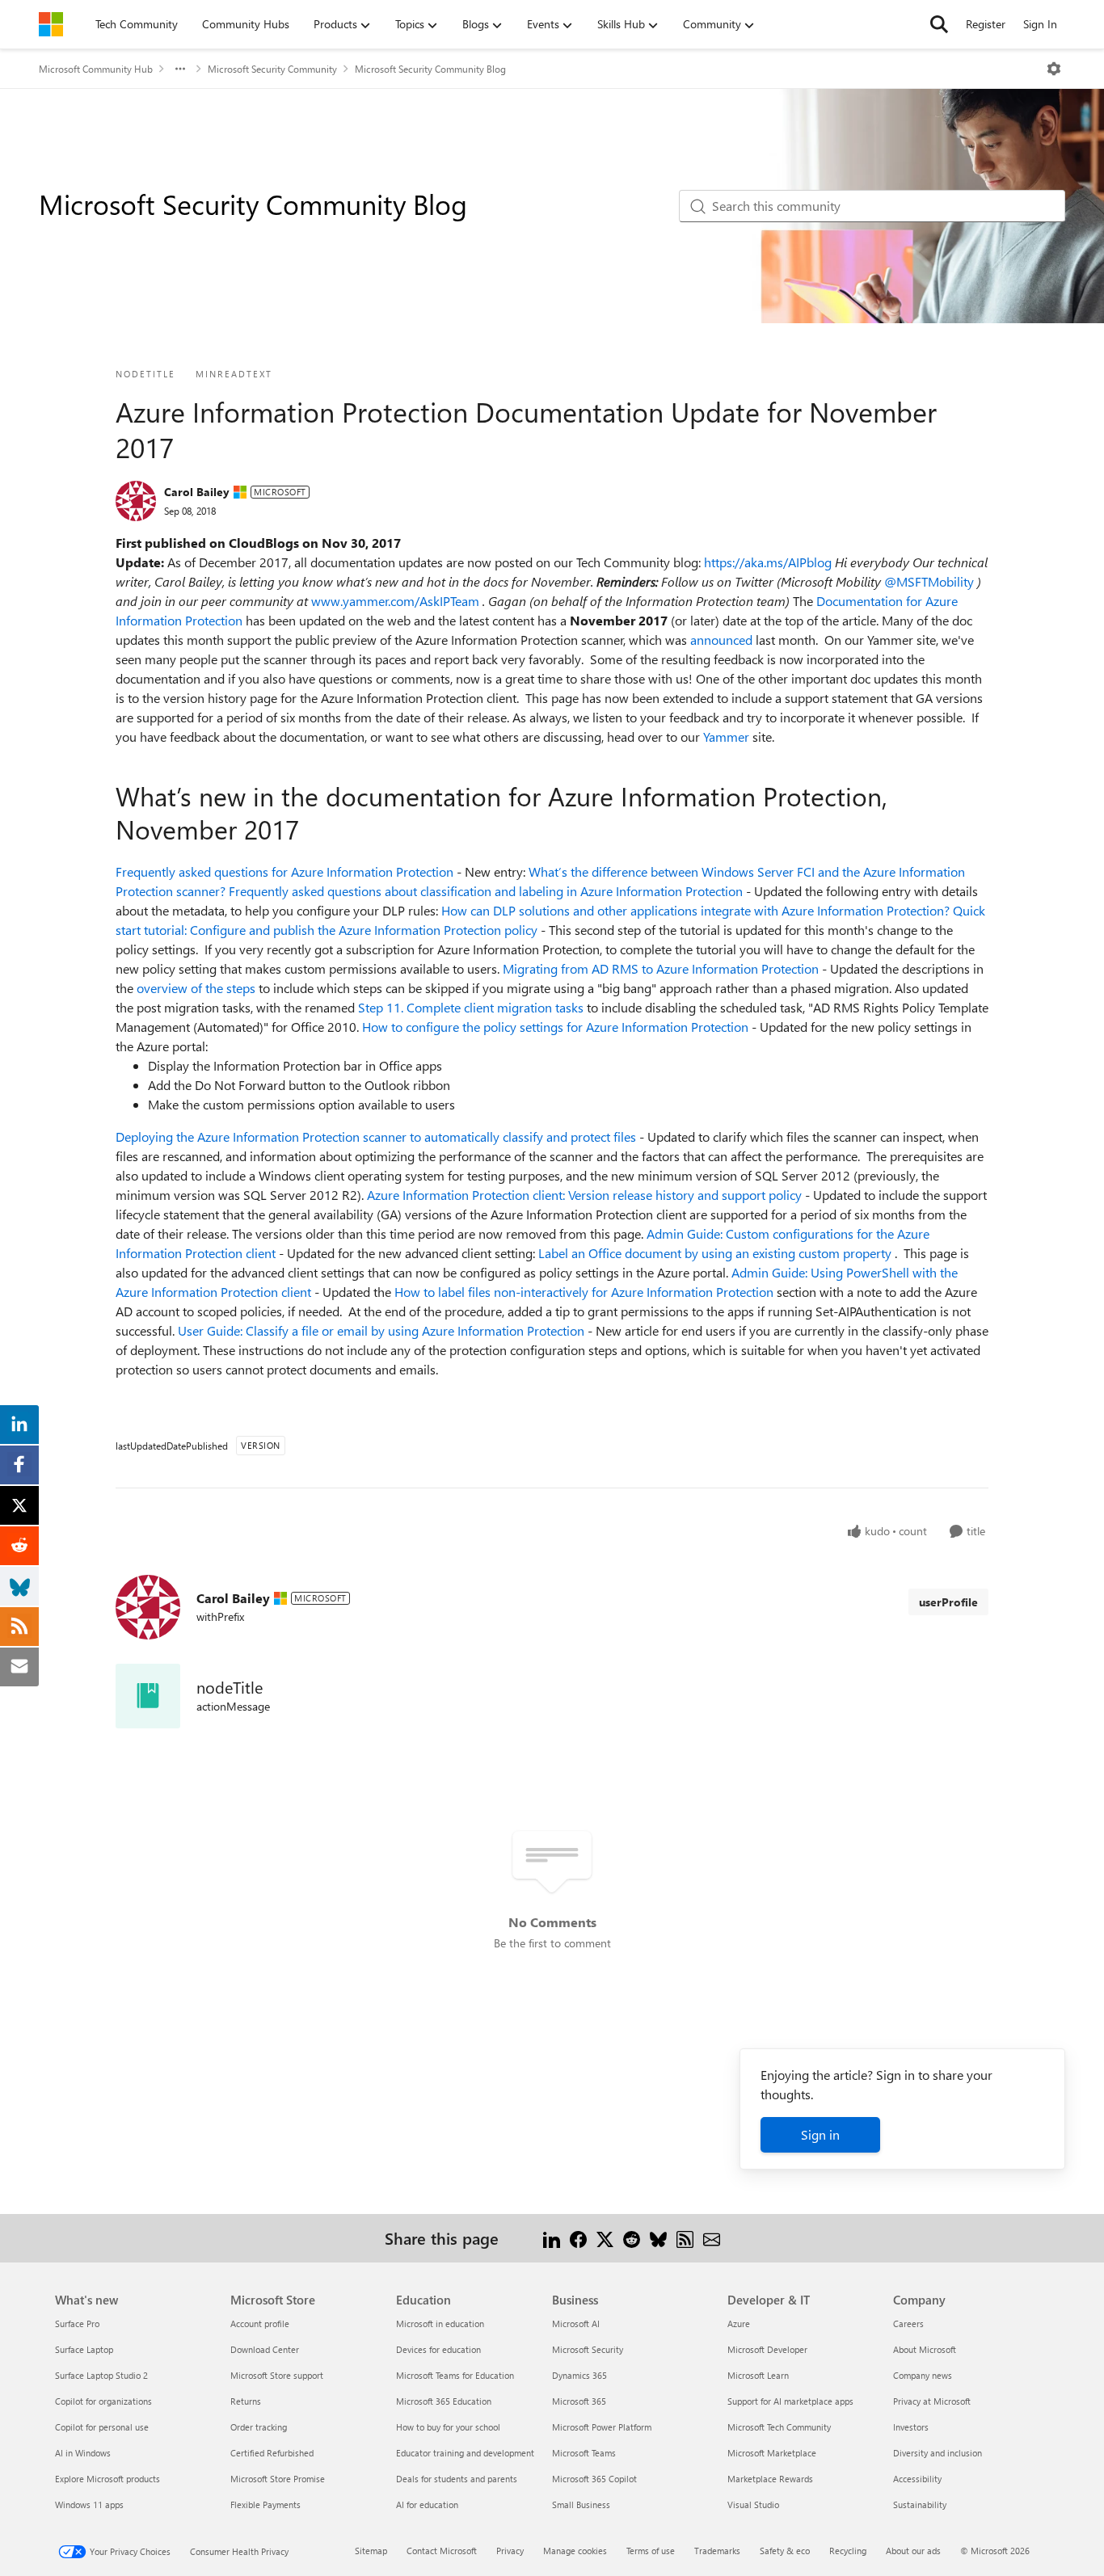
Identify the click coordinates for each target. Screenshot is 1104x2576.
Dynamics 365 (579, 2375)
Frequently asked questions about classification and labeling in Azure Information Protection (487, 891)
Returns (246, 2401)
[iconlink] (148, 1696)
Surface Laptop (84, 2349)
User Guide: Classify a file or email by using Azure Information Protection (383, 1330)
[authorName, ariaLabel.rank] (136, 501)
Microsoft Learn (758, 2375)
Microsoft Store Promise (278, 2479)
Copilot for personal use (102, 2427)
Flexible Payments (265, 2504)
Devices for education (438, 2349)
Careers (908, 2323)
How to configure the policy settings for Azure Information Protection (557, 1027)
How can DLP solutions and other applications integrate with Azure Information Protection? (697, 910)
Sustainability (920, 2504)
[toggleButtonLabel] (1054, 69)
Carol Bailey (197, 492)
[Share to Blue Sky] (658, 2238)
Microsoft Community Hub (96, 69)
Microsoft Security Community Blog (430, 69)
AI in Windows (83, 2453)
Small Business (581, 2504)
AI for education (427, 2504)
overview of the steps (198, 988)
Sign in (820, 2134)
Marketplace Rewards (770, 2479)
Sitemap (371, 2551)
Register (986, 24)
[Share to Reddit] (632, 2238)
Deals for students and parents (457, 2479)
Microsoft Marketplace (772, 2453)
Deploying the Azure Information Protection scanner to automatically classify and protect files (377, 1136)
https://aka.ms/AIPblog (769, 562)
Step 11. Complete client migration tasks (472, 1007)
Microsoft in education (440, 2323)
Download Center (265, 2349)
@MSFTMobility (931, 581)
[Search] (939, 24)
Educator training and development (465, 2453)
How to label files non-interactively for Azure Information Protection (586, 1292)
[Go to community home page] (51, 24)
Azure (739, 2323)
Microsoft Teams (584, 2453)
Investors (911, 2427)
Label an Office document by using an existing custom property (716, 1253)
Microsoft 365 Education (444, 2401)
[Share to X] (605, 2238)
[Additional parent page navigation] (180, 69)
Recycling (848, 2551)
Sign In (1040, 24)
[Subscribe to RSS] (685, 2238)
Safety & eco (785, 2551)
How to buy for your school (448, 2427)
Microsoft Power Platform (602, 2427)
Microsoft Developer (767, 2349)
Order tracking (259, 2427)
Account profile (260, 2323)
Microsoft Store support (277, 2375)
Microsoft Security (588, 2349)
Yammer (728, 737)
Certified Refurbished (272, 2453)
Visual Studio (753, 2504)
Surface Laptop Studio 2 (101, 2375)
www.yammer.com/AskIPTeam (397, 601)
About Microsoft (925, 2349)
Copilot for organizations (103, 2401)
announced (723, 640)
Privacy (510, 2551)
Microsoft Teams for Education (455, 2375)
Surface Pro (77, 2323)
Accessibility (917, 2479)
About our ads (913, 2551)
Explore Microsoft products (107, 2479)
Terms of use (651, 2551)
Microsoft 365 (579, 2401)
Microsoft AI (576, 2323)
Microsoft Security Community (272, 69)
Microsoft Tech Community (779, 2427)
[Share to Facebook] (578, 2238)
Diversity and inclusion (938, 2453)
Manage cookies (575, 2551)
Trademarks (717, 2551)
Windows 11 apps (89, 2504)
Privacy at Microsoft (932, 2401)
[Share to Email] (712, 2238)
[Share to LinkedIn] (552, 2238)
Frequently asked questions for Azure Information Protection (286, 871)
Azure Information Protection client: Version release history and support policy (586, 1195)
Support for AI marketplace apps (790, 2401)
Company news (923, 2375)
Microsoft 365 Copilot (594, 2479)
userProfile (948, 1602)
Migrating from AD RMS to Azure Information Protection (662, 968)
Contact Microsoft (442, 2551)
